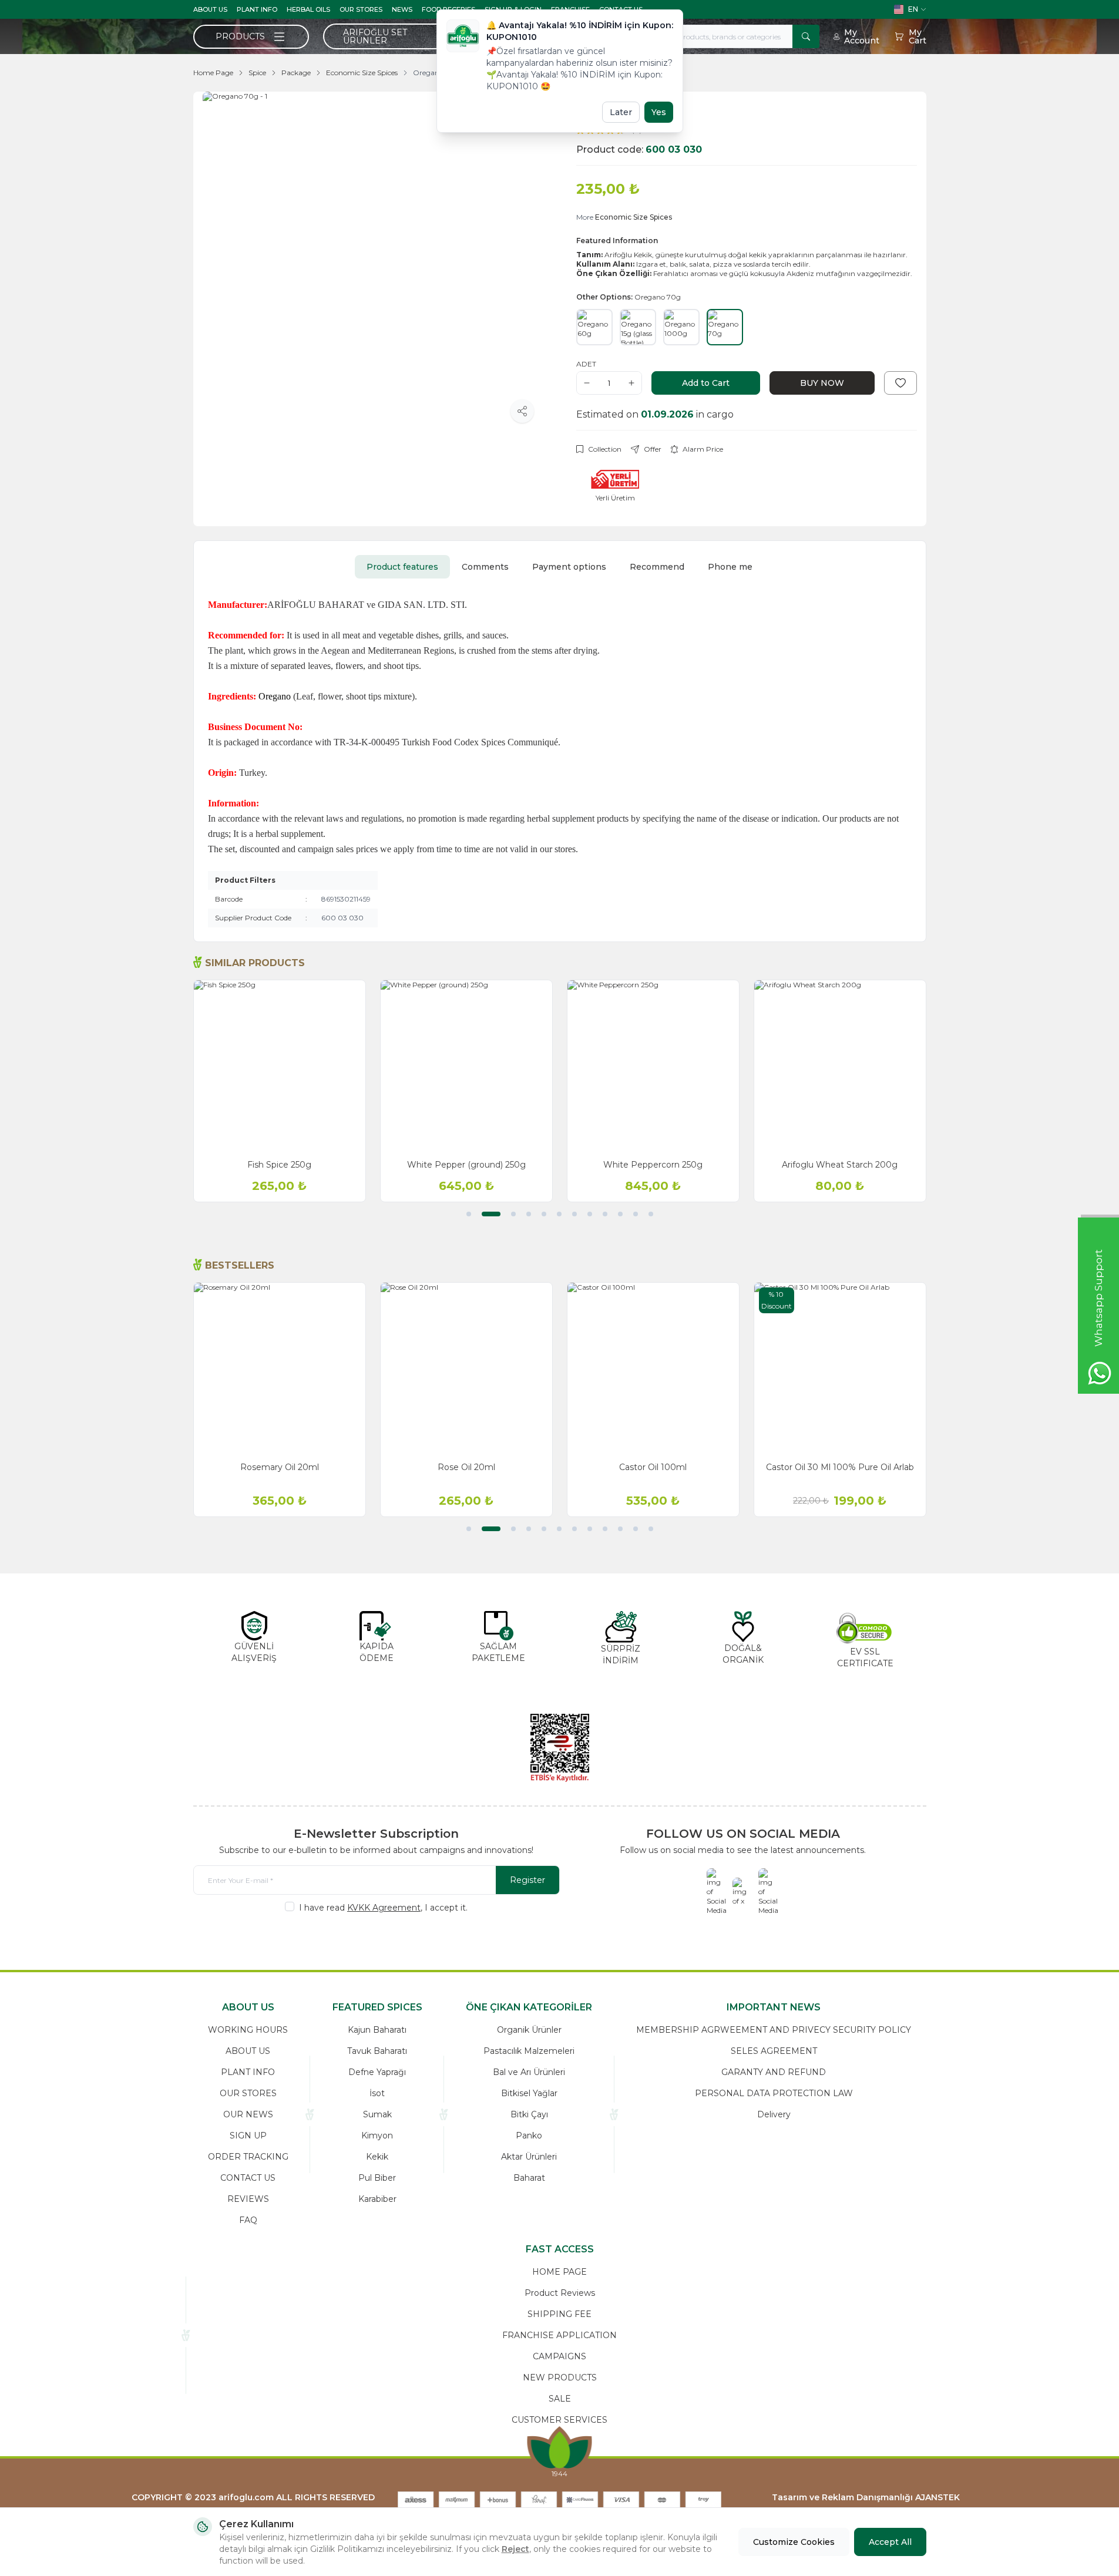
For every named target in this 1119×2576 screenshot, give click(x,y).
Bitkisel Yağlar (529, 2093)
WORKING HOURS (248, 2030)
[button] (469, 1214)
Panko (529, 2136)
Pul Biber (377, 2178)
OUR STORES (361, 9)
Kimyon (377, 2136)
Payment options (569, 567)
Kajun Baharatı (377, 2030)
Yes (659, 112)
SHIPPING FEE (559, 2314)
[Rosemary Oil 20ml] (280, 1368)
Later (621, 112)
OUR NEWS (248, 2114)
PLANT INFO (257, 9)
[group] (373, 262)
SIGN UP (248, 2136)
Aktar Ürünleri (529, 2157)
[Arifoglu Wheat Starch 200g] (840, 1066)
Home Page (213, 73)
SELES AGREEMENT (774, 2051)
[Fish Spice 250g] (280, 1066)
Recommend (657, 567)
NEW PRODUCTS (560, 2377)
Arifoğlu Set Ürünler (375, 36)
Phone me (730, 567)
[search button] (806, 36)
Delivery (774, 2114)
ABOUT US (210, 9)
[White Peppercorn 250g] (653, 1066)
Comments (485, 567)
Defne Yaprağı (377, 2072)
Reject (515, 2549)
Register (527, 1880)
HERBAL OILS (308, 9)
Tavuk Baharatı (377, 2051)
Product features (402, 567)
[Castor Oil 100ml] (653, 1368)
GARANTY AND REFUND (774, 2072)
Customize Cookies (794, 2542)
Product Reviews (560, 2293)
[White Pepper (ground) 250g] (466, 1066)
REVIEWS (248, 2199)
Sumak (377, 2114)
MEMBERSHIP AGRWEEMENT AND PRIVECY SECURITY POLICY (774, 2030)
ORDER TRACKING (248, 2157)
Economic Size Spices (362, 73)
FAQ (248, 2220)
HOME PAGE (559, 2272)
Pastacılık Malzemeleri (529, 2051)
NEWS (402, 9)
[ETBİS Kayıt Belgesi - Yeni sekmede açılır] (560, 1748)
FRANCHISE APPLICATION (559, 2335)
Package (296, 73)
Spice (257, 73)
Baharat (529, 2178)
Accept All (890, 2542)
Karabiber (377, 2199)
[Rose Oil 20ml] (466, 1368)
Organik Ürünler (529, 2030)
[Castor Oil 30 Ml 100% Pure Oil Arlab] (840, 1368)
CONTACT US (248, 2178)
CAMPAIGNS (559, 2356)
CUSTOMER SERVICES (559, 2420)
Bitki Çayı (529, 2114)
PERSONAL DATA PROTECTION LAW (774, 2093)
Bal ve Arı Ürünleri (529, 2072)
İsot (377, 2093)
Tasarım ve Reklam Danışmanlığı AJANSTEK (866, 2497)
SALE (560, 2399)
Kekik (377, 2157)
